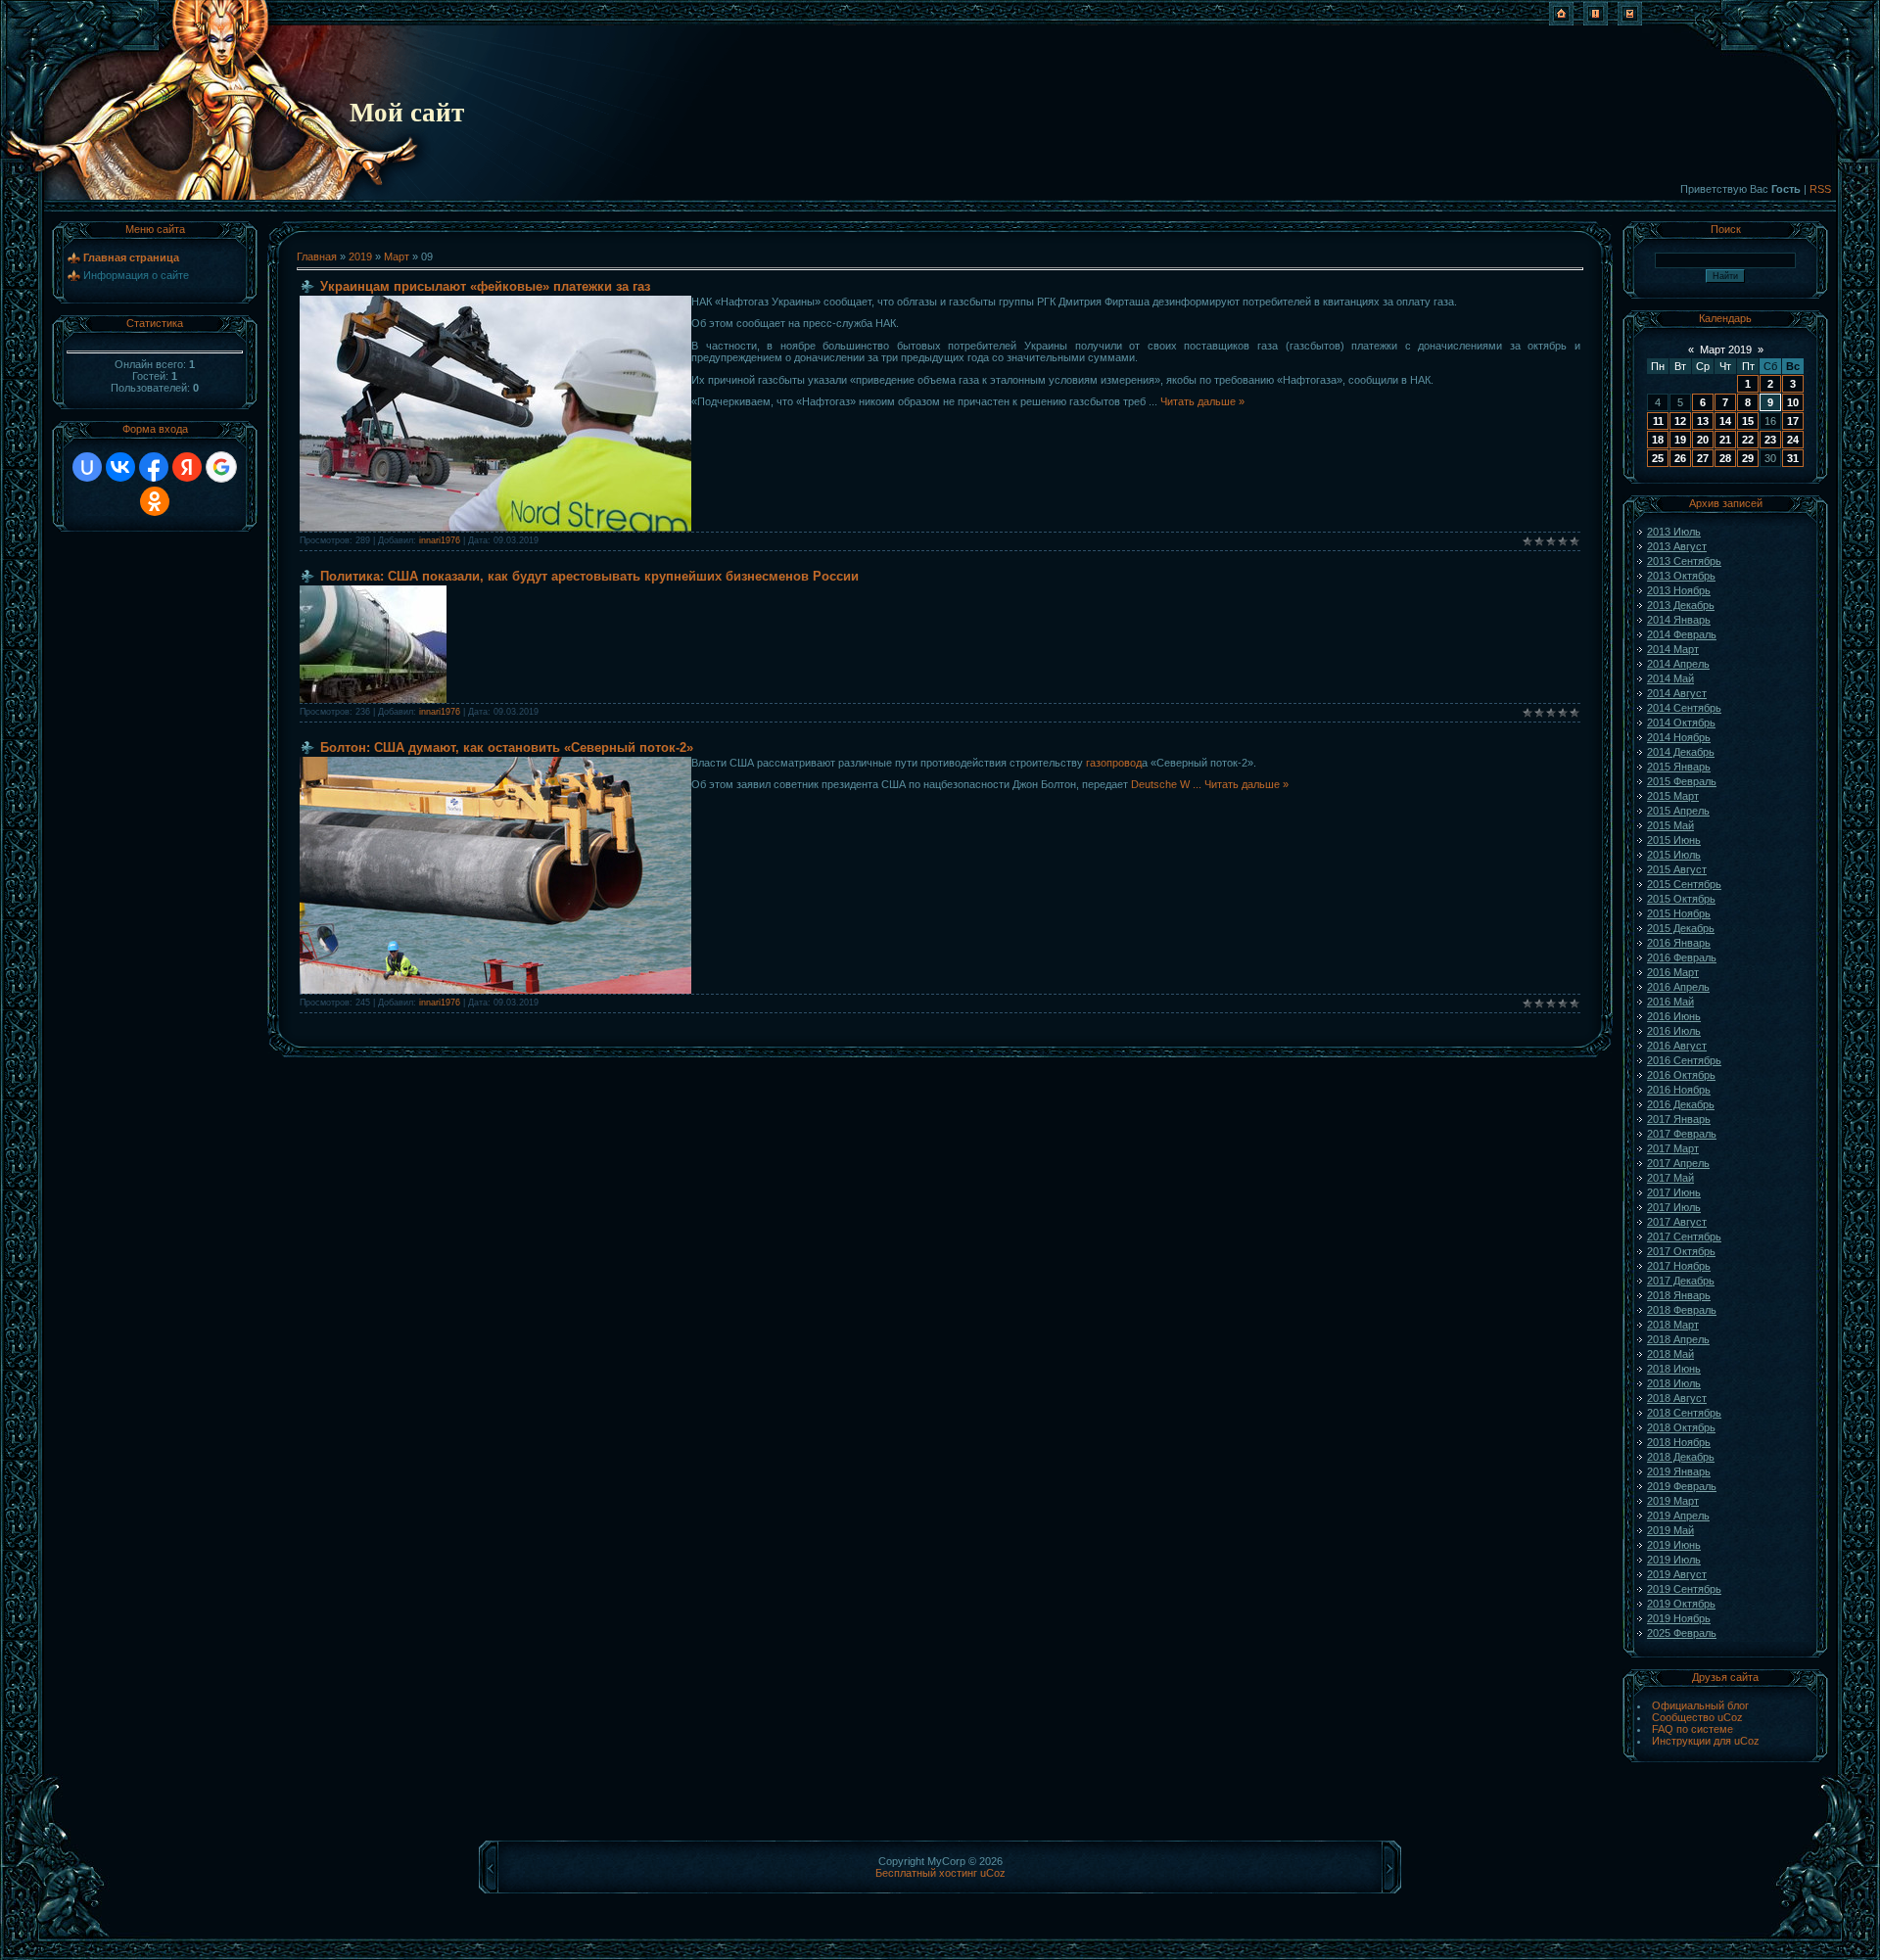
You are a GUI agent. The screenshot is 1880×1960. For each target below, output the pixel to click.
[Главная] (1561, 22)
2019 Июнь (1674, 1545)
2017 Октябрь (1681, 1251)
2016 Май (1670, 1002)
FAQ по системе (1692, 1729)
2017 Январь (1679, 1119)
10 (1793, 402)
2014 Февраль (1682, 634)
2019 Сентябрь (1684, 1589)
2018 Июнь (1674, 1369)
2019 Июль (1674, 1560)
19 (1680, 440)
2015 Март (1673, 796)
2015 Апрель (1678, 811)
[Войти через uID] (87, 467)
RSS (1820, 189)
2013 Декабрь (1681, 605)
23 (1770, 440)
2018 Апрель (1678, 1339)
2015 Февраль (1682, 781)
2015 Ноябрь (1679, 913)
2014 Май (1670, 678)
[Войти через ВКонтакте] (120, 467)
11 (1658, 421)
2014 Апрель (1678, 664)
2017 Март (1673, 1148)
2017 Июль (1674, 1207)
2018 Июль (1674, 1383)
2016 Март (1673, 972)
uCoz (993, 1873)
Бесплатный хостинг (926, 1873)
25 (1658, 458)
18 (1658, 440)
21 (1725, 440)
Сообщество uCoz (1697, 1717)
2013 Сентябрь (1684, 561)
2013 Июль (1674, 532)
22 (1748, 440)
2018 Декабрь (1681, 1457)
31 (1793, 458)
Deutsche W (1168, 784)
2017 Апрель (1678, 1163)
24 (1793, 440)
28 (1725, 458)
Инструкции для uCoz (1706, 1741)
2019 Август (1677, 1574)
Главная (317, 257)
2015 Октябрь (1681, 899)
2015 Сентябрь (1684, 884)
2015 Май (1670, 825)
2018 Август (1677, 1398)
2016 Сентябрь (1684, 1060)
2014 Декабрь (1681, 752)
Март (397, 257)
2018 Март (1673, 1325)
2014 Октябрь (1681, 723)
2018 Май (1670, 1354)
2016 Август (1677, 1046)
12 (1680, 421)
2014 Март (1673, 649)
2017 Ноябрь (1679, 1266)
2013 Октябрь (1681, 576)
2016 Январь (1679, 943)
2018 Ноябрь (1679, 1442)
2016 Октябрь (1681, 1075)
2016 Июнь (1674, 1016)
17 (1793, 421)
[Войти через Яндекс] (187, 467)
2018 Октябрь (1681, 1427)
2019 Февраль (1682, 1486)
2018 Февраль (1682, 1310)
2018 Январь (1679, 1295)
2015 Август (1677, 869)
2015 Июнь (1674, 840)
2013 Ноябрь (1679, 590)
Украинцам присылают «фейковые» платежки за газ (485, 286)
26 (1680, 458)
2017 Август (1677, 1222)
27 (1703, 458)
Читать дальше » (1202, 401)
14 (1725, 421)
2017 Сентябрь (1684, 1237)
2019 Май (1670, 1530)
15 (1748, 421)
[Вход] (1630, 22)
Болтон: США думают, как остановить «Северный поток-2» (507, 747)
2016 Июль (1674, 1031)
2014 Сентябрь (1684, 708)
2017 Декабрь (1681, 1281)
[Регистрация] (1596, 22)
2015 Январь (1679, 767)
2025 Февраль (1682, 1633)
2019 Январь (1679, 1471)
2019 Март (1673, 1501)
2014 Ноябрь (1679, 737)
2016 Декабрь (1681, 1104)
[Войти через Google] (221, 467)
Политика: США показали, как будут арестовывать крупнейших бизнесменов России (589, 576)
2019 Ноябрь (1679, 1618)
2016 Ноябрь (1679, 1090)
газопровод (1114, 763)
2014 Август (1677, 693)
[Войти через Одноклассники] (155, 501)
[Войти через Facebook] (154, 467)
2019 (360, 257)
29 (1748, 458)
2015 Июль (1674, 855)
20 (1703, 440)
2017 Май (1670, 1178)
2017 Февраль (1682, 1134)
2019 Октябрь (1681, 1604)
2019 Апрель (1678, 1516)
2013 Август (1677, 546)
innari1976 (440, 540)
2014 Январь (1679, 620)
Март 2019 (1726, 350)
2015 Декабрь (1681, 928)
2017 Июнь (1674, 1192)
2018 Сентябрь (1684, 1413)
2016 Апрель (1678, 987)
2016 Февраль (1682, 957)
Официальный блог (1700, 1705)
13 (1703, 421)
